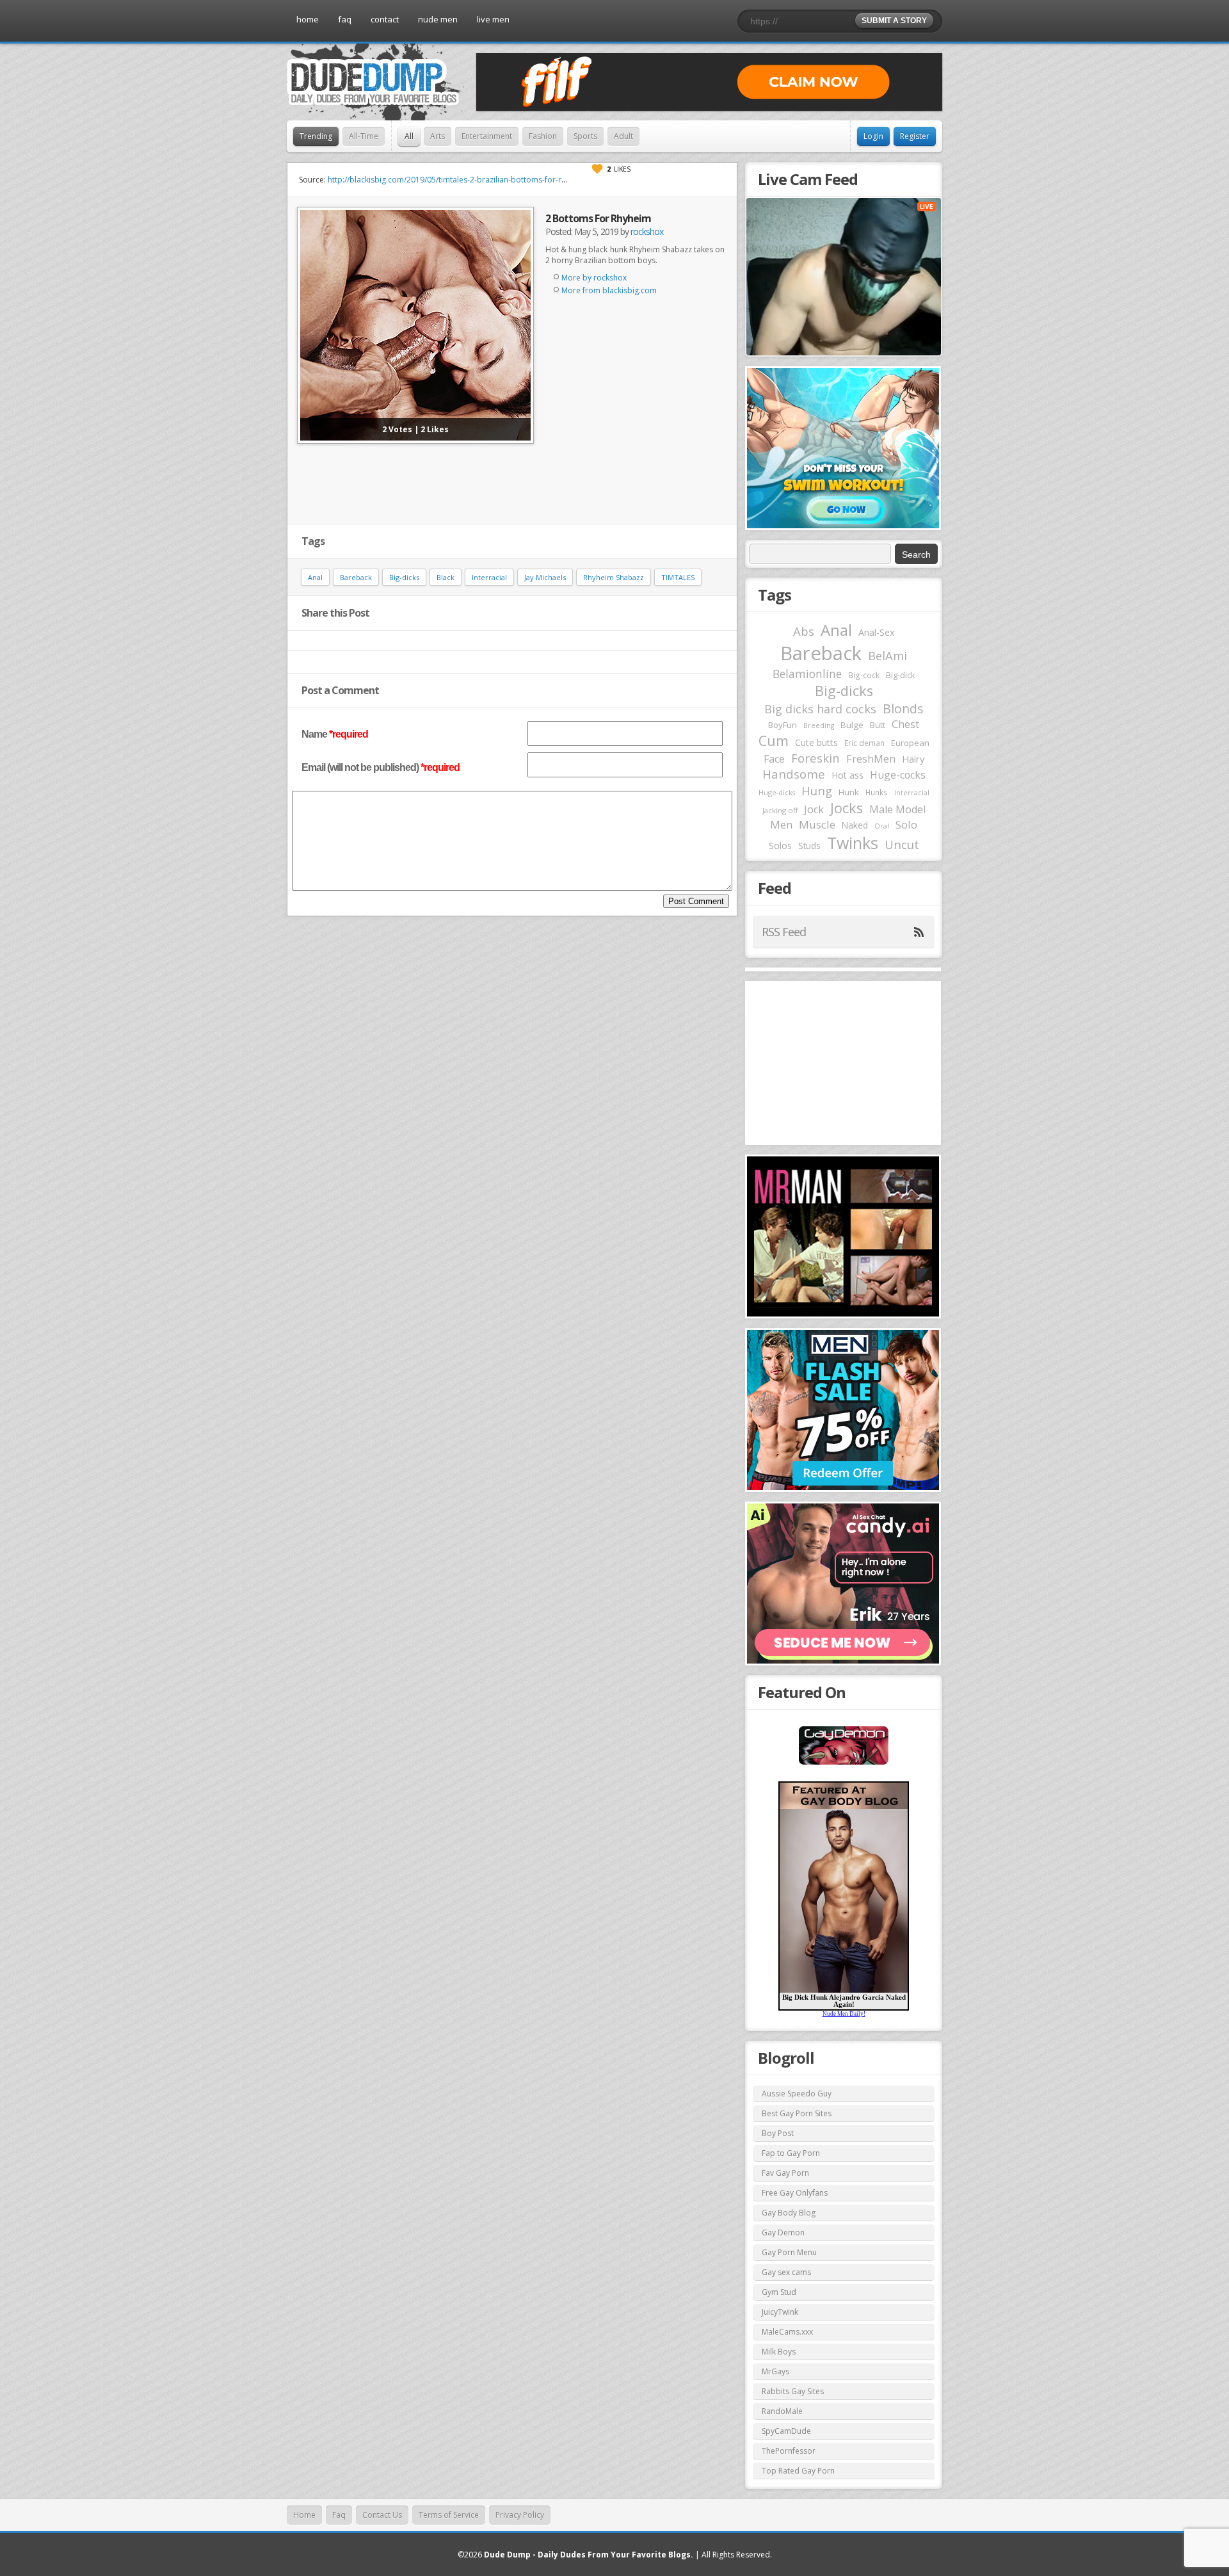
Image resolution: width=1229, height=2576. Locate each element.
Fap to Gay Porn (791, 2153)
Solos (780, 846)
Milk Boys (779, 2352)
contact (385, 19)
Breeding (819, 725)
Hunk (849, 792)
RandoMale (782, 2411)
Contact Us (382, 2515)
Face (774, 759)
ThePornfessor (789, 2451)
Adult (623, 136)
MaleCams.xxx (787, 2332)
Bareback (356, 577)
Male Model (897, 809)
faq (345, 19)
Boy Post (778, 2133)
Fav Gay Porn (785, 2173)
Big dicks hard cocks (820, 709)
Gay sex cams (786, 2272)
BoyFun (783, 725)
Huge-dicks (777, 792)
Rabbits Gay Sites (793, 2391)
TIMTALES (678, 577)
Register (915, 136)
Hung (817, 790)
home (308, 19)
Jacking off (780, 810)
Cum (774, 741)
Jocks (847, 808)
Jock (814, 809)
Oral (882, 826)
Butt (878, 725)
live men (493, 19)
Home (304, 2515)
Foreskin (815, 758)
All (409, 136)
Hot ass (847, 775)
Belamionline (807, 674)
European (910, 743)
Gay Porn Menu (789, 2252)
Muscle (817, 824)
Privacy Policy (520, 2515)
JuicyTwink (780, 2312)
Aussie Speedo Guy (797, 2094)
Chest (905, 724)
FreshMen (871, 759)
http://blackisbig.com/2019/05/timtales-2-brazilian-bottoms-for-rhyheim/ (459, 180)
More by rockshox (594, 278)
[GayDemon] (844, 1763)
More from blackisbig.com (609, 290)
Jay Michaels (545, 577)
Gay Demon (783, 2232)
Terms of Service (449, 2515)
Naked (855, 825)
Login (873, 136)
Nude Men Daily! (844, 2014)
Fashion (543, 136)
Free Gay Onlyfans (795, 2193)
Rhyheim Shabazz (614, 577)
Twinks (853, 843)
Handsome (794, 774)
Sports (585, 136)
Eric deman (864, 743)
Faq (339, 2515)
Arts (438, 136)
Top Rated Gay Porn (798, 2471)
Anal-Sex (877, 632)
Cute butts (816, 742)
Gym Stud (779, 2292)
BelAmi (888, 656)
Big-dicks (404, 577)
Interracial (489, 577)
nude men (438, 19)
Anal (315, 577)
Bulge (852, 725)
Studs (809, 846)
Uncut (902, 844)
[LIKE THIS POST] (597, 169)
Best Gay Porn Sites (797, 2113)
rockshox (647, 231)
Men (781, 824)
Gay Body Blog (789, 2213)
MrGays (775, 2371)
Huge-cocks (898, 775)
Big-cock (864, 675)
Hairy (913, 759)
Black (446, 577)
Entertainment (487, 136)
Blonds (903, 709)
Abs (804, 631)
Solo (906, 824)
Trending (316, 136)
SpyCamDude (786, 2431)
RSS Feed (784, 932)
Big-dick (900, 675)
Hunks (877, 792)
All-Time (364, 136)
